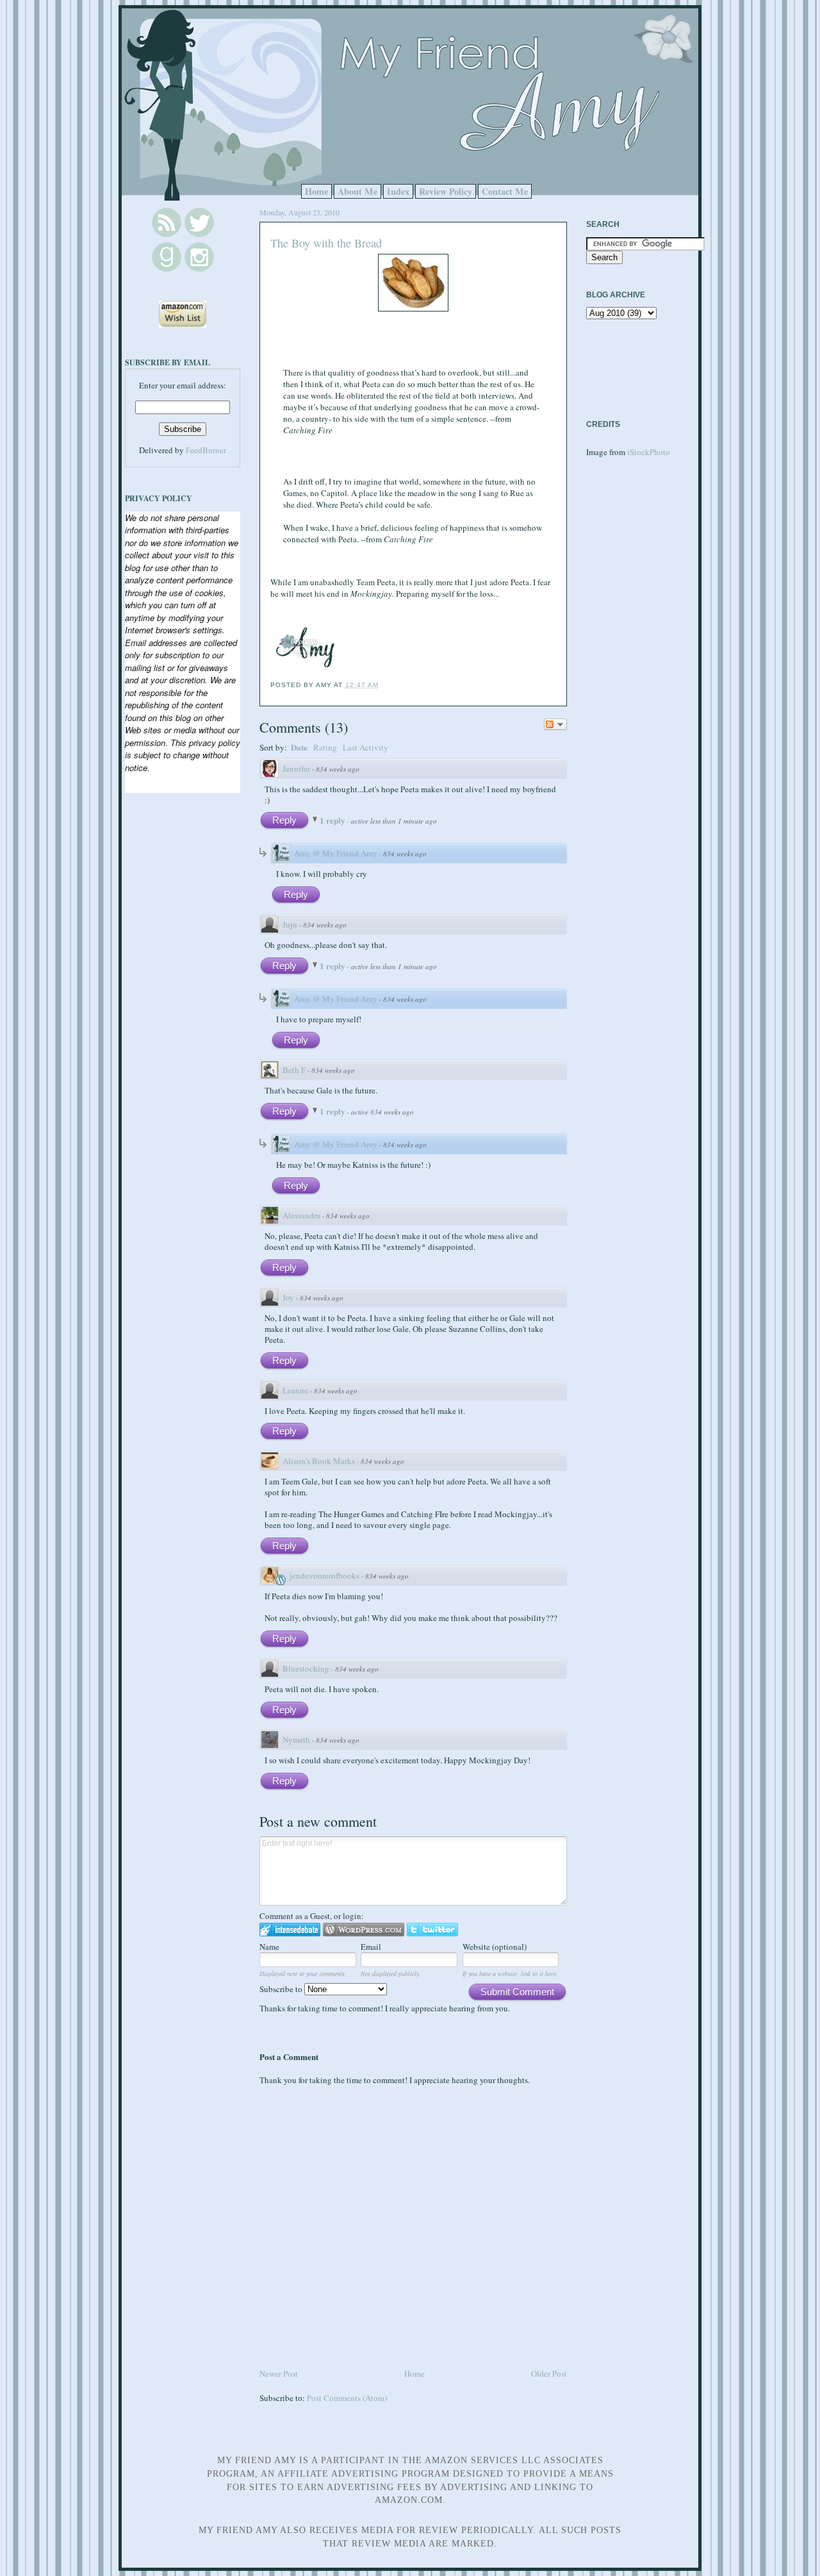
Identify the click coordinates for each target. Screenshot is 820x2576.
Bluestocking (306, 1668)
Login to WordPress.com (364, 1930)
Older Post (549, 2373)
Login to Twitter (432, 1930)
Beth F (294, 1070)
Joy (288, 1297)
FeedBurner (206, 450)
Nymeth (296, 1740)
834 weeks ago (338, 769)
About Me (357, 191)
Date (299, 747)
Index (398, 191)
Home (316, 191)
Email (371, 1947)
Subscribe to (282, 1989)
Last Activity (365, 747)
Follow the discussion (555, 724)
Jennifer (296, 769)
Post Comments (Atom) (347, 2398)
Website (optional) (495, 1947)
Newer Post (279, 2373)
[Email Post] (382, 685)
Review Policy (446, 191)
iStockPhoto (649, 452)
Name (269, 1947)
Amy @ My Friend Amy (336, 853)
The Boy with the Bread (326, 243)
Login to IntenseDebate (290, 1930)
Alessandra (301, 1215)
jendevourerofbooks (324, 1575)
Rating (325, 747)
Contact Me (505, 191)
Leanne (295, 1390)
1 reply (333, 820)
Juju (290, 924)
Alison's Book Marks (319, 1461)
